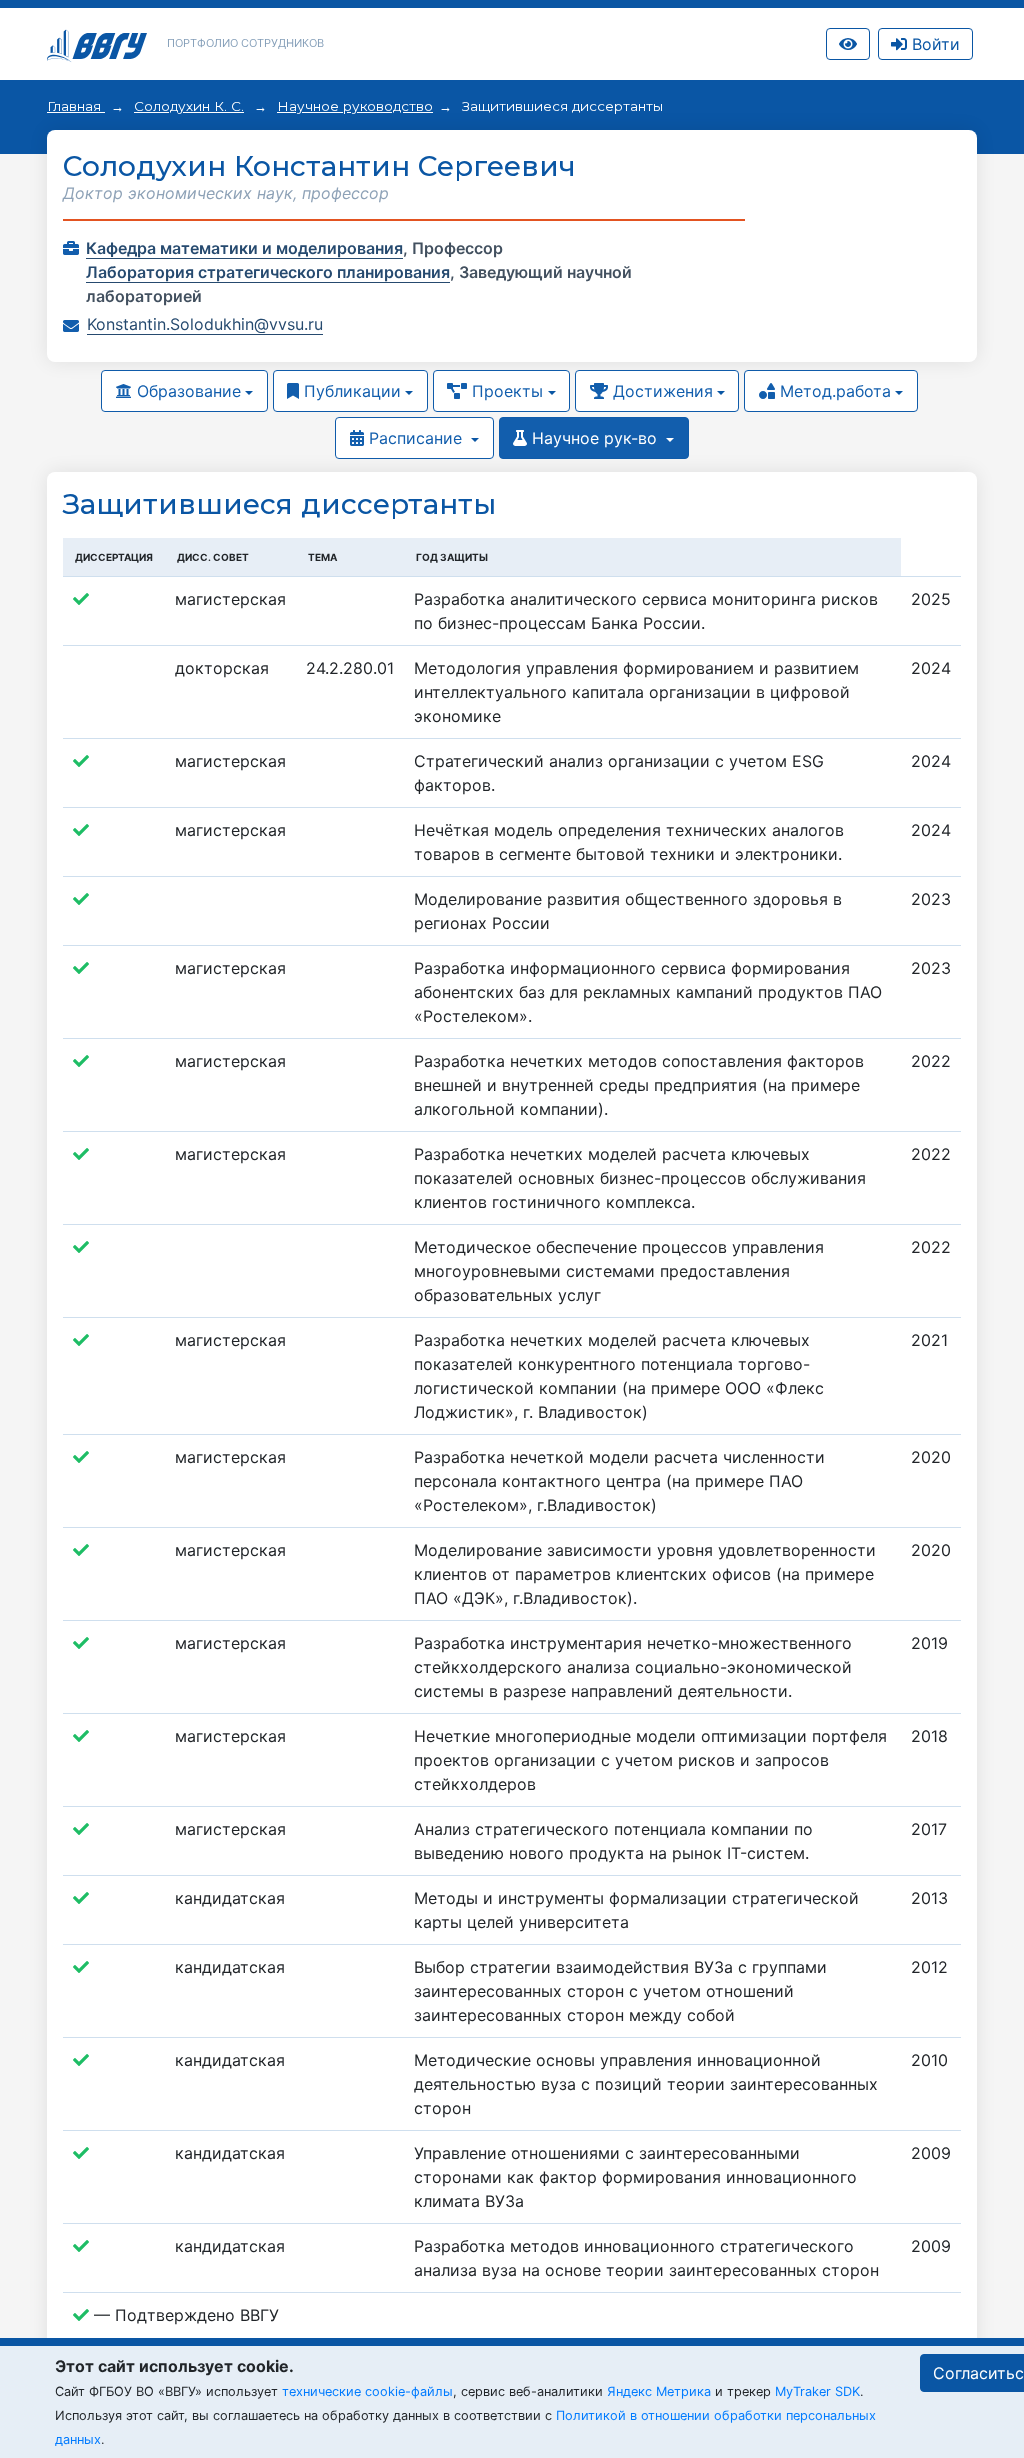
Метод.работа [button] (833, 391)
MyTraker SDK (817, 2391)
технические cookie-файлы (367, 2391)
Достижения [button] (660, 391)
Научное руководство (355, 106)
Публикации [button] (350, 391)
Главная (76, 106)
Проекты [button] (505, 391)
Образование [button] (186, 391)
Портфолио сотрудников (245, 43)
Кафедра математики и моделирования (244, 248)
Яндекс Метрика (659, 2391)
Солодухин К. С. (189, 106)
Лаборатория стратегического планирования (268, 272)
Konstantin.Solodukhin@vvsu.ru (205, 324)
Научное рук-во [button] (594, 438)
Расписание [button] (415, 438)
